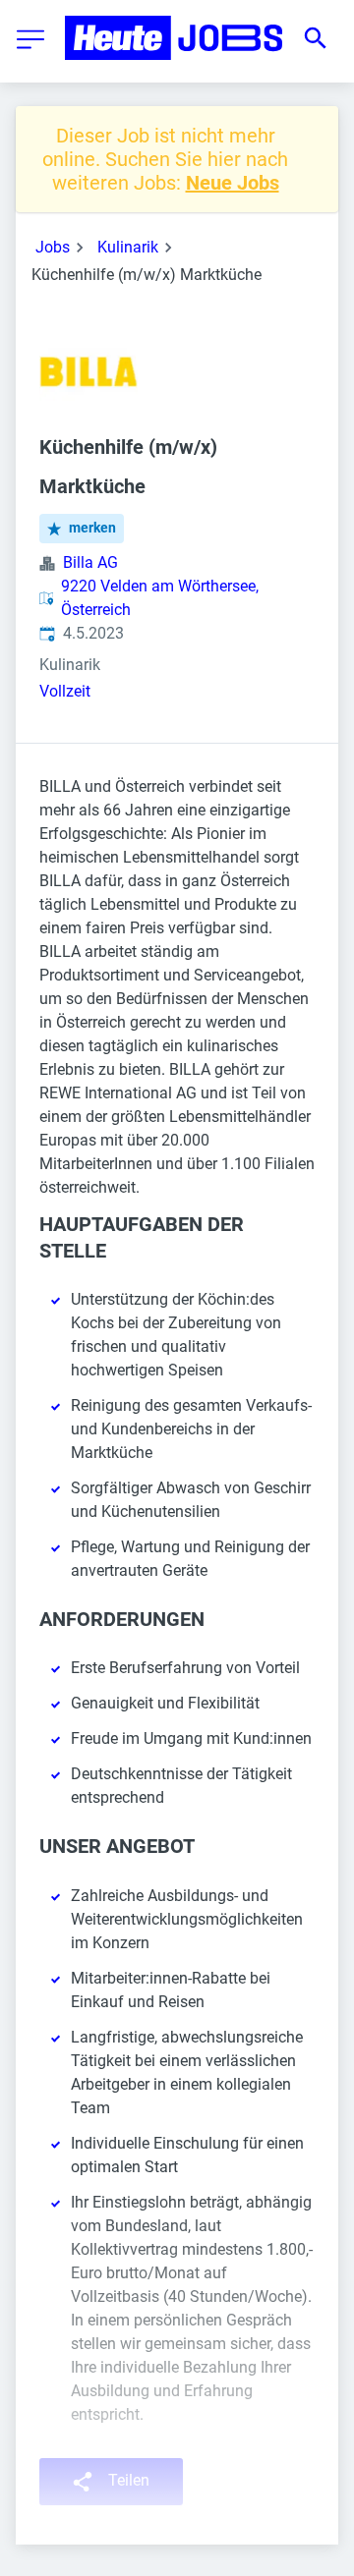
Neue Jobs (233, 183)
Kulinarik (128, 247)
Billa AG (90, 562)
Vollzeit (65, 691)
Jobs (53, 247)
